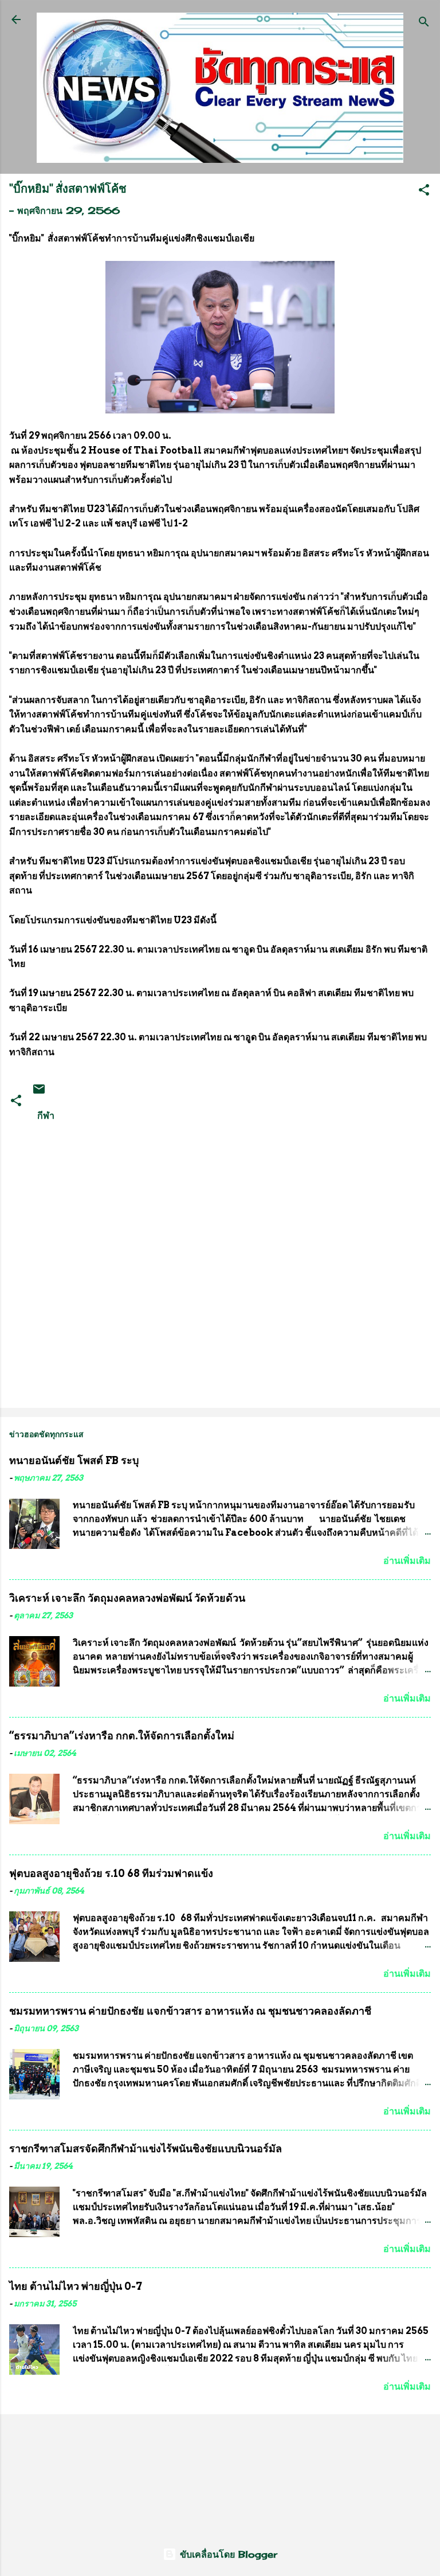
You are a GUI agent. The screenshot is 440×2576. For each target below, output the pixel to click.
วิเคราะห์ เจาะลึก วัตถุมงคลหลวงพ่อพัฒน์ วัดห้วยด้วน (127, 1598)
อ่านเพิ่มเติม (407, 1561)
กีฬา (46, 1115)
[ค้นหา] (424, 23)
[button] (424, 192)
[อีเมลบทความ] (39, 1092)
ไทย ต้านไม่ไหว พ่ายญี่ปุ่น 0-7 (76, 2286)
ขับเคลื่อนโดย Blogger (227, 2554)
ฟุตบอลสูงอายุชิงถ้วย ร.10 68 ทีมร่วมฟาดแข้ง (111, 1873)
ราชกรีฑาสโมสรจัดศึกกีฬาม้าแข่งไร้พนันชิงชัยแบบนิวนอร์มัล (146, 2148)
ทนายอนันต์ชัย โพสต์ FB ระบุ (74, 1460)
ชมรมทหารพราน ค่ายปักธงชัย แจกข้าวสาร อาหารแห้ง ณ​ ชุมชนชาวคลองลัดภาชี (190, 2011)
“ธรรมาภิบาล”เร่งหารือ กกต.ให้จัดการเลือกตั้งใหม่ (122, 1736)
